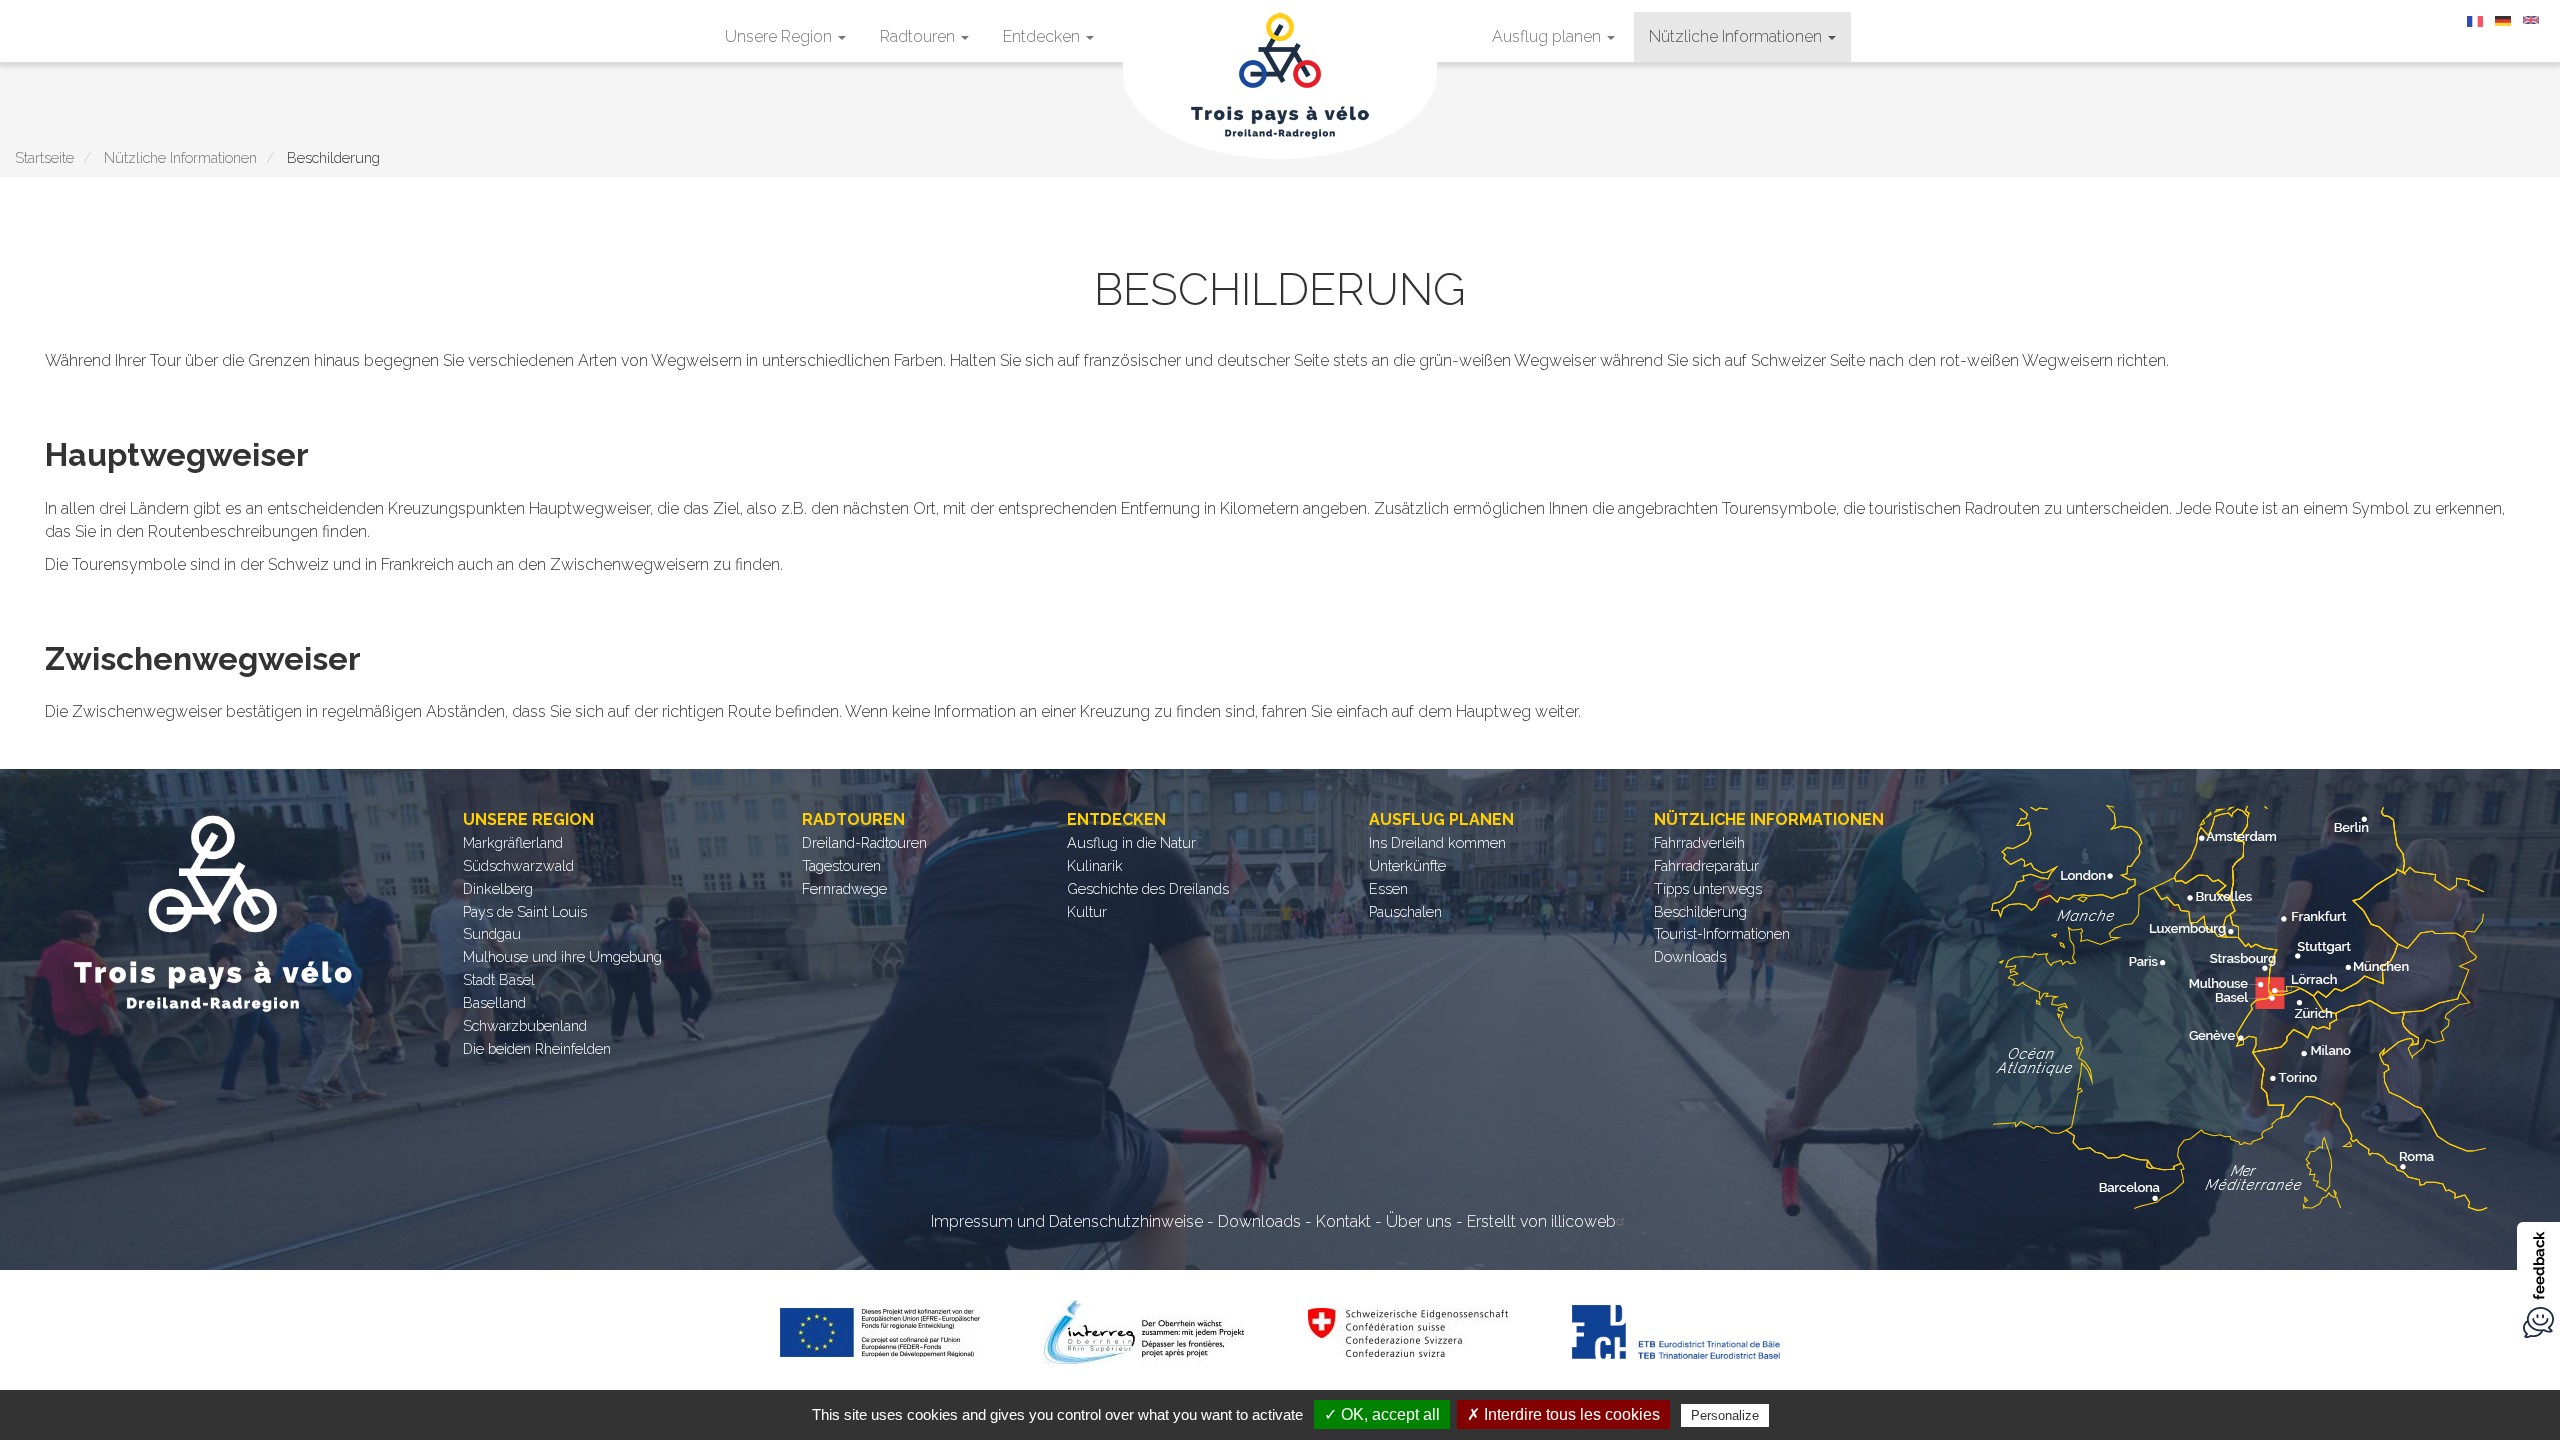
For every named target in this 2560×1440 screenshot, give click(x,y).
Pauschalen (1405, 911)
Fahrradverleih (1699, 842)
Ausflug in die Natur (1131, 842)
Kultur (1087, 911)
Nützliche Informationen (1737, 36)
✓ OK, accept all (1382, 1414)
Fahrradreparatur (1706, 865)
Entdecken (1043, 36)
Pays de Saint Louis (525, 911)
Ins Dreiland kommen (1437, 842)
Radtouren (919, 36)
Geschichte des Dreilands (1148, 888)
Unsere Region (780, 36)
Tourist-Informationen (1722, 933)
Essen (1388, 888)
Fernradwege (844, 888)
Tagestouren (841, 865)
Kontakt (1343, 1221)
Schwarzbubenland (525, 1025)
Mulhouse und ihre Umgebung (562, 956)
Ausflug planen (1548, 36)
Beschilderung (1700, 911)
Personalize (1725, 1415)
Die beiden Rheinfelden (537, 1048)
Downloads (1690, 956)
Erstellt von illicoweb (1541, 1221)
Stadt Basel (499, 979)
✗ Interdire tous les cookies (1563, 1414)
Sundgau (492, 933)
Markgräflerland (513, 842)
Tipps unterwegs (1708, 888)
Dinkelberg (498, 888)
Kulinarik (1095, 865)
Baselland (494, 1002)
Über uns (1419, 1221)
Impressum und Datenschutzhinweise (1067, 1221)
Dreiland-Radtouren (864, 842)
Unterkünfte (1407, 865)
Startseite (44, 157)
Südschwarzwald (518, 865)
